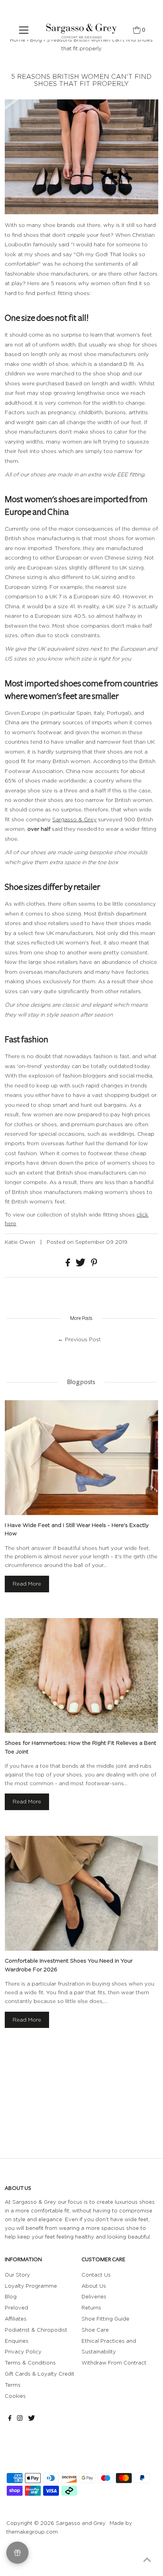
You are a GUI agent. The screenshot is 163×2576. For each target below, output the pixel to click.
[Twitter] (31, 2419)
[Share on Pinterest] (94, 1264)
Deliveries (94, 2296)
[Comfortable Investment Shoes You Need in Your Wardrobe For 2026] (81, 1893)
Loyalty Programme (31, 2286)
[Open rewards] (17, 2553)
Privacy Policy (23, 2351)
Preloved (16, 2308)
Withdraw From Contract (114, 2363)
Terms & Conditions (30, 2363)
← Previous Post (79, 1339)
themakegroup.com (32, 2532)
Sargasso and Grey (81, 2523)
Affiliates (16, 2319)
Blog (36, 40)
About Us (94, 2286)
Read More (27, 1584)
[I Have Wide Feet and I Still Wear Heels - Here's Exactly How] (81, 1457)
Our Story (17, 2275)
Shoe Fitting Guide (105, 2319)
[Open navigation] (24, 30)
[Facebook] (10, 2419)
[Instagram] (20, 2419)
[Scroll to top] (147, 2560)
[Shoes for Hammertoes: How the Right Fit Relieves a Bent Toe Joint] (81, 1675)
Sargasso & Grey (74, 819)
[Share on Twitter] (81, 1264)
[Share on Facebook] (69, 1264)
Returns (91, 2308)
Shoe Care (95, 2330)
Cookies (15, 2396)
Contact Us (96, 2275)
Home (18, 40)
